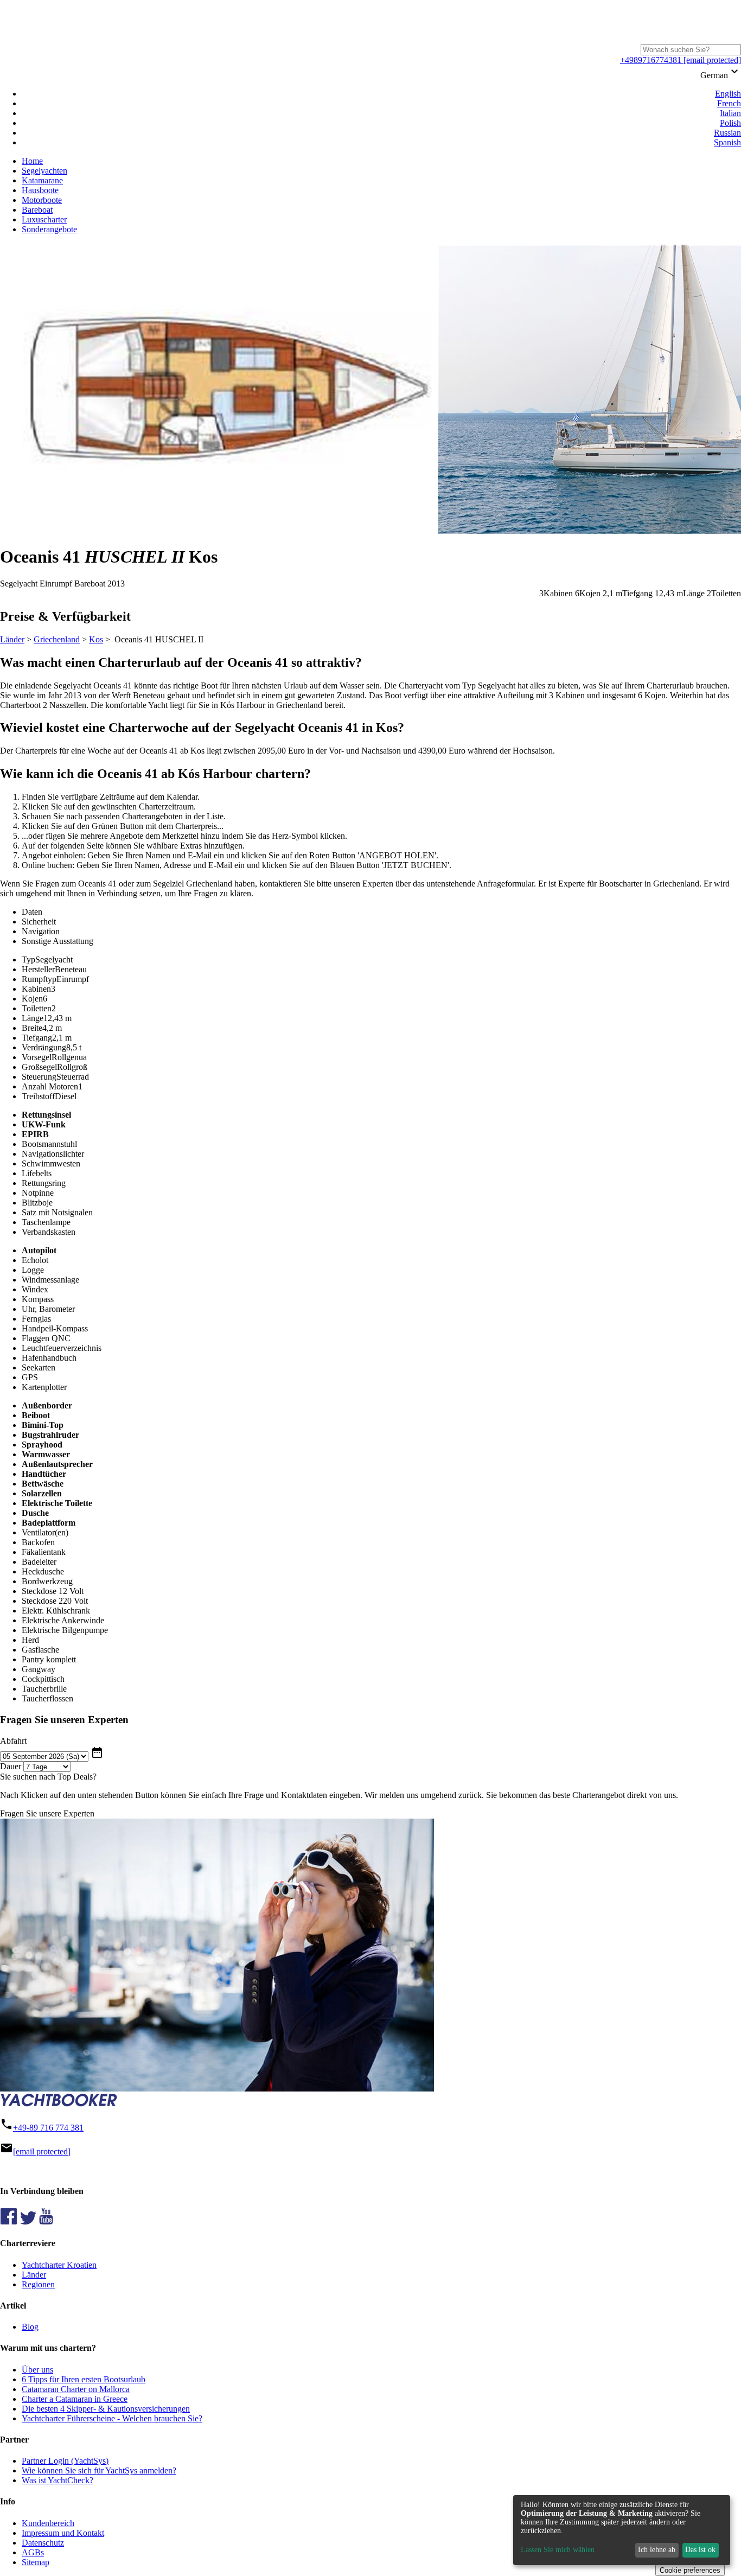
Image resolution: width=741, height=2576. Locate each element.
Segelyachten (44, 171)
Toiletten (37, 1008)
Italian (730, 113)
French (729, 103)
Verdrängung (44, 1047)
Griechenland (57, 639)
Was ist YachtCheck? (58, 2480)
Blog (30, 2327)
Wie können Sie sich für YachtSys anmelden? (99, 2470)
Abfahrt (13, 1741)
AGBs (33, 2552)
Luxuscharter (44, 219)
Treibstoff (38, 1096)
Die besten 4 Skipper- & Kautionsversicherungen (106, 2409)
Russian (727, 133)
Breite (32, 1028)
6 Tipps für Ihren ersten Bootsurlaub (84, 2379)
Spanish (727, 142)
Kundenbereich (48, 2523)
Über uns (37, 2370)
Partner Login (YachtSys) (65, 2461)
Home (32, 161)
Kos (96, 639)
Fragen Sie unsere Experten (47, 1813)
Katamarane (42, 180)
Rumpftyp (39, 979)
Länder (12, 639)
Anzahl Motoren (50, 1086)
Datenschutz (43, 2543)
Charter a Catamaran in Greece (75, 2399)
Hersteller (38, 969)
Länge (33, 1018)
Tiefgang (37, 1038)
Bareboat (37, 210)
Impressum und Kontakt (63, 2533)
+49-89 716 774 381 (48, 2128)
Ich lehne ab (657, 2550)
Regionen (38, 2284)
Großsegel (39, 1067)
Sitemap (36, 2562)
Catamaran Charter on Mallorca (76, 2389)
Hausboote (40, 190)
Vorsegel (37, 1057)
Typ (28, 959)
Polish (730, 123)
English (728, 94)
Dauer (11, 1766)
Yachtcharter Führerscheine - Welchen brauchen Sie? (112, 2418)
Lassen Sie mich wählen (558, 2550)
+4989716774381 (651, 60)
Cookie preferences (690, 2570)
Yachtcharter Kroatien (59, 2265)
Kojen (32, 999)
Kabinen (36, 989)
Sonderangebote (49, 229)
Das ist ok (700, 2550)
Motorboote (42, 200)
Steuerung (39, 1077)
